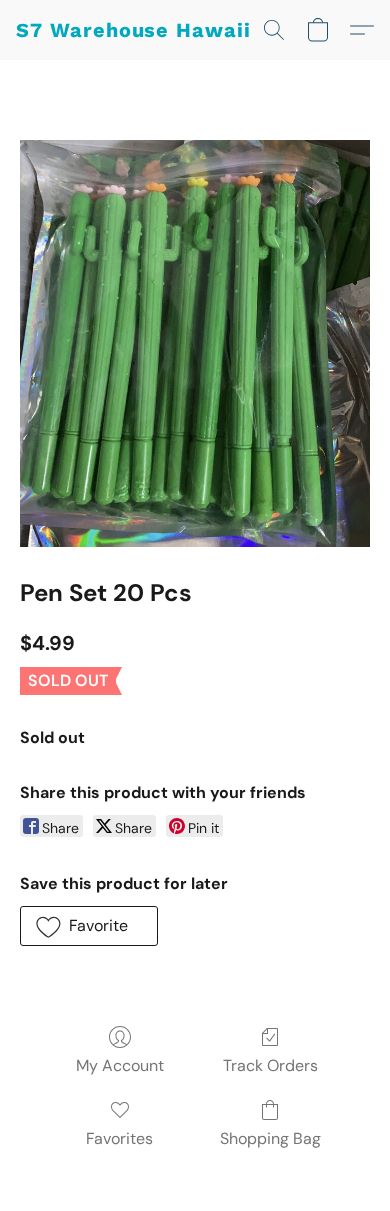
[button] (133, 30)
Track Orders (270, 1065)
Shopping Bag (270, 1138)
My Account (120, 1065)
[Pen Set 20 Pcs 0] (195, 343)
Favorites (119, 1138)
